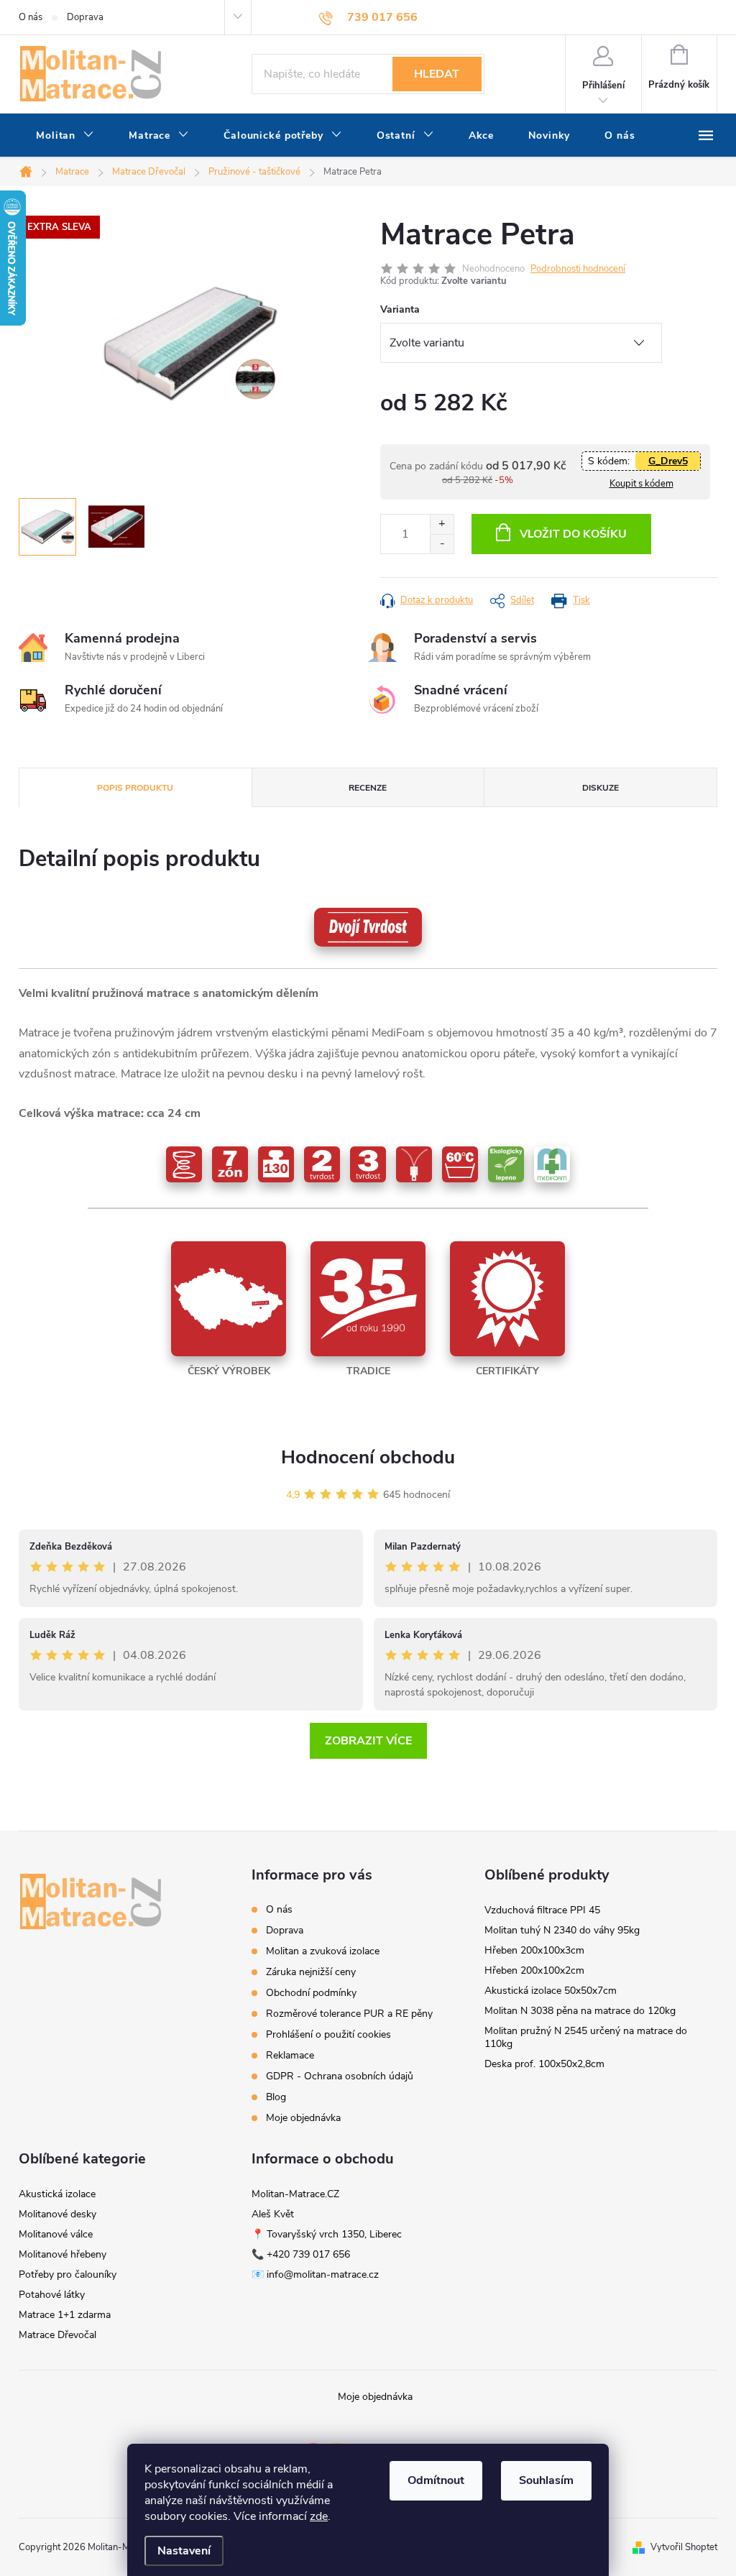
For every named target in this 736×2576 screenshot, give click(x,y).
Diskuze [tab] (601, 788)
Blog (276, 2097)
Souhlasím (546, 2480)
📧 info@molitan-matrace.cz (315, 2274)
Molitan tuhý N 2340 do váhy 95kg (562, 1930)
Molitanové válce (56, 2234)
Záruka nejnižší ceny (311, 1972)
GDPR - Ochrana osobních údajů (340, 2076)
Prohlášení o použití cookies (328, 2034)
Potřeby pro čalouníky (68, 2274)
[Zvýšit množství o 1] (442, 524)
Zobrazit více (368, 1741)
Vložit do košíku (573, 534)
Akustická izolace (57, 2194)
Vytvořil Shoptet (684, 2547)
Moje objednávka (303, 2118)
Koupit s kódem (641, 484)
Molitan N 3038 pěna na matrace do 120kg (580, 2011)
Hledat (437, 74)
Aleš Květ (273, 2214)
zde (319, 2516)
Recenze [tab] (368, 788)
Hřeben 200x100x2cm (534, 1970)
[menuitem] (65, 136)
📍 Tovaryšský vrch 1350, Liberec (327, 2234)
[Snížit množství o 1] (442, 544)
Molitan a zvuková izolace (323, 1951)
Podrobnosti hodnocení (578, 269)
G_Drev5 (668, 461)
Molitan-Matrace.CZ (295, 2194)
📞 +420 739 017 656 (301, 2254)
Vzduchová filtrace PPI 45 (542, 1910)
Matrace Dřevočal (57, 2335)
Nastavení (184, 2551)
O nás (31, 17)
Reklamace (290, 2055)
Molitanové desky (57, 2214)
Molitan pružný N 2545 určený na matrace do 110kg (586, 2037)
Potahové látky (52, 2295)
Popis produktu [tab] (135, 788)
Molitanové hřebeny (63, 2254)
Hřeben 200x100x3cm (534, 1950)
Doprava (85, 17)
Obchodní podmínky (311, 1993)
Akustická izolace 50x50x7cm (551, 1991)
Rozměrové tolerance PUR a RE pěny (349, 2014)
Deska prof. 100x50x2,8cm (544, 2064)
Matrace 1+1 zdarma (65, 2315)
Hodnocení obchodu (368, 1457)
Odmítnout (436, 2480)
